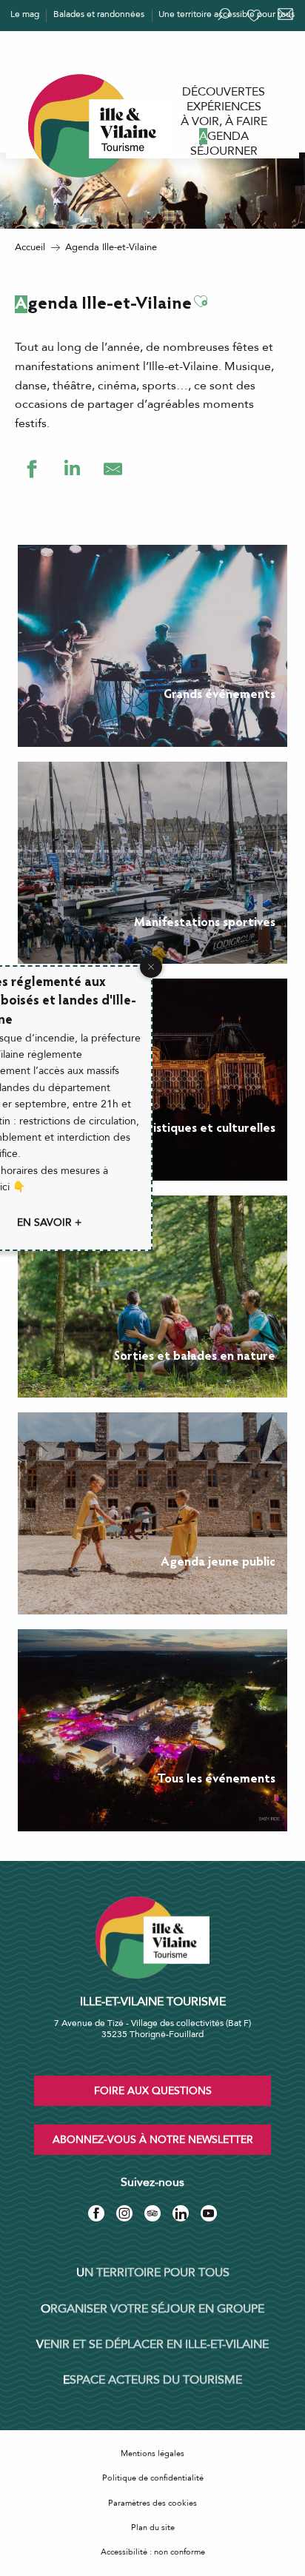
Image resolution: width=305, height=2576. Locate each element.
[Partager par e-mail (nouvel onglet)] (113, 469)
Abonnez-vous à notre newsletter (153, 2140)
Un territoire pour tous (153, 2273)
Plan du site (153, 2528)
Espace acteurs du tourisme (152, 2380)
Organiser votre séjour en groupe (152, 2309)
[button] (201, 302)
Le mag (25, 14)
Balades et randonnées (99, 14)
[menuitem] (224, 92)
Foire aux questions (153, 2091)
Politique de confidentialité (153, 2478)
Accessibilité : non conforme (153, 2552)
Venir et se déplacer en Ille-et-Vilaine (152, 2344)
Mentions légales (152, 2453)
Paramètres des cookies (152, 2503)
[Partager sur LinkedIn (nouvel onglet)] (72, 469)
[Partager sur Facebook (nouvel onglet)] (31, 469)
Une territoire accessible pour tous (227, 14)
